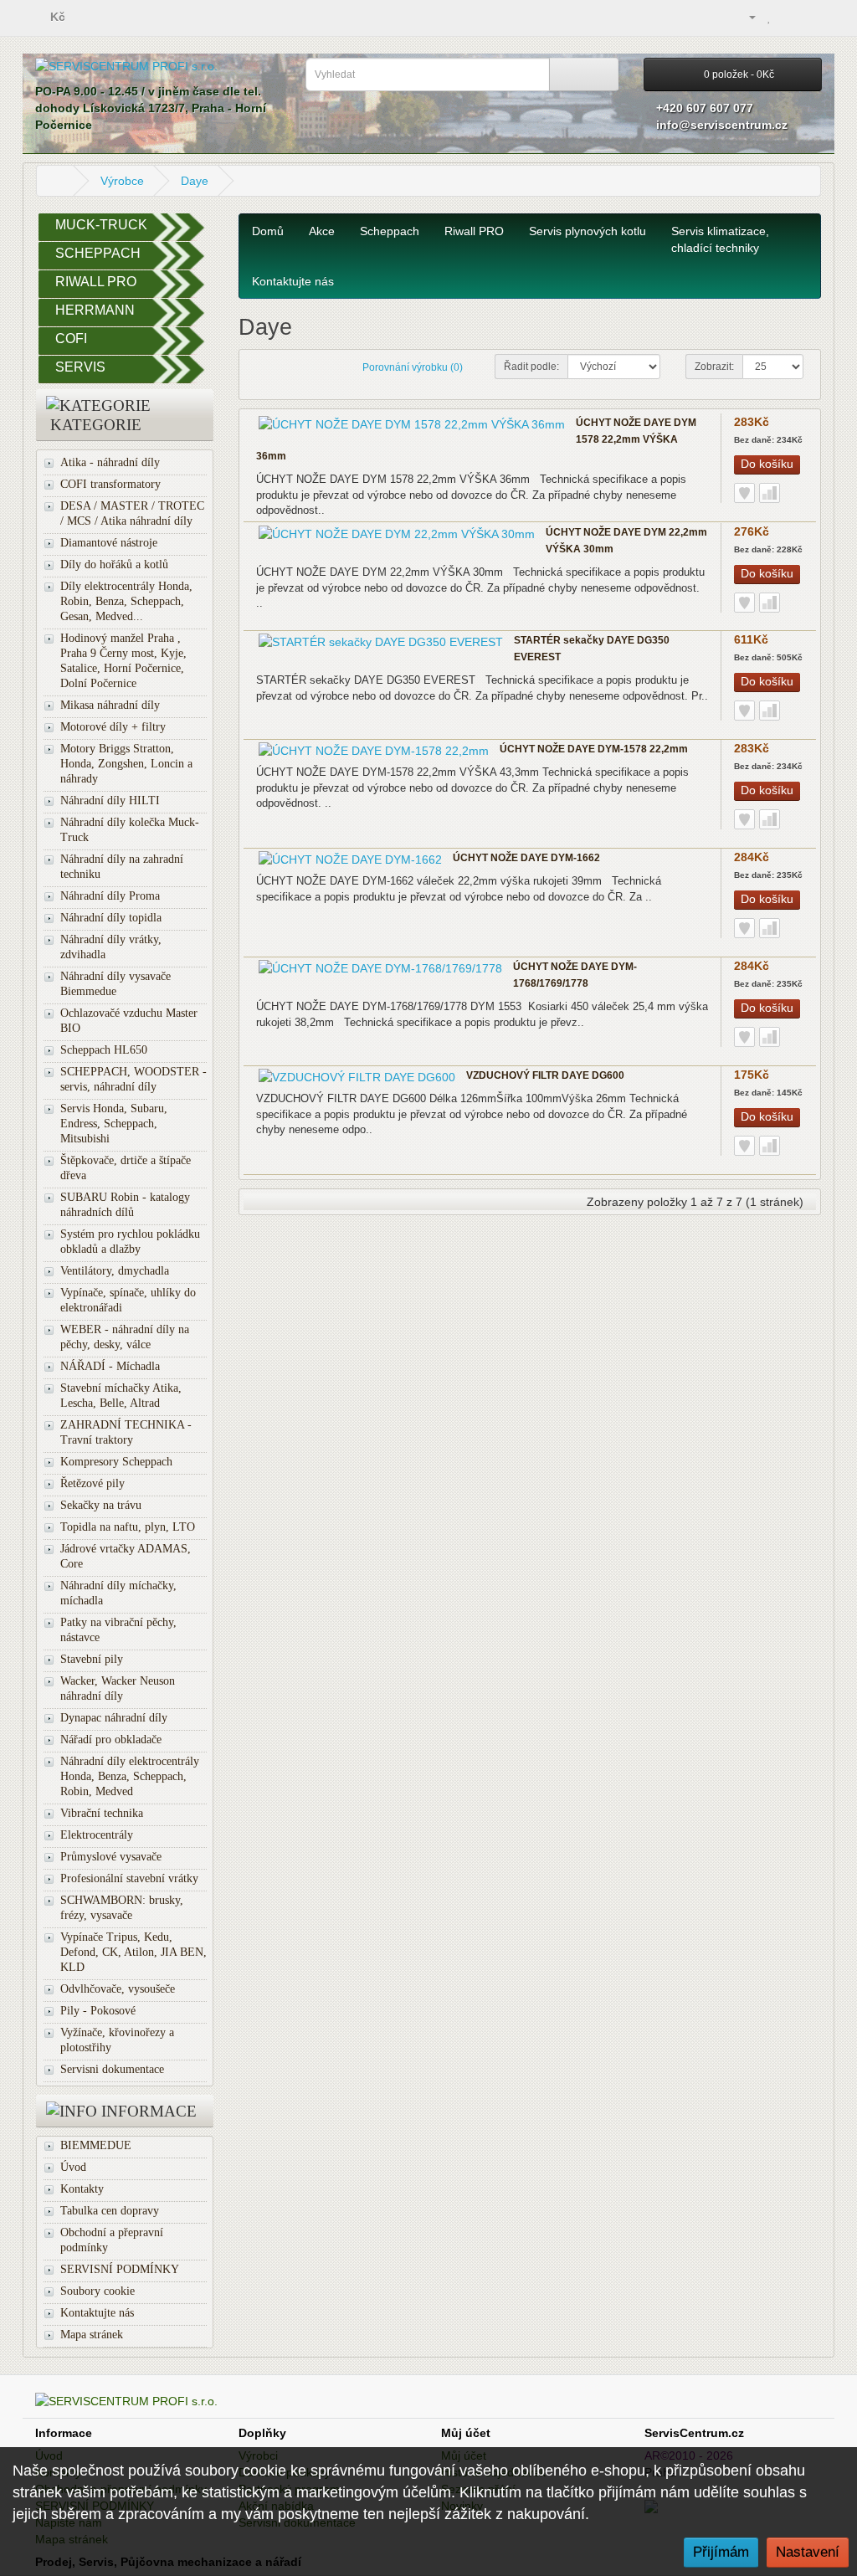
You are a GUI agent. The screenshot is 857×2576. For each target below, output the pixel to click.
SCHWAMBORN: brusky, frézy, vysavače (122, 1908)
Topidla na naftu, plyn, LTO (128, 1527)
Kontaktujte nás (97, 2313)
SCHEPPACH (98, 253)
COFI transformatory (110, 484)
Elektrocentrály (97, 1835)
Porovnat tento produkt (770, 493)
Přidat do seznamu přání (744, 493)
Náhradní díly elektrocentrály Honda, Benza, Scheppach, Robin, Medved (130, 1776)
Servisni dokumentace (112, 2069)
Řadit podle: (531, 367)
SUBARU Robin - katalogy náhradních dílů (125, 1205)
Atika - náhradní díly (110, 462)
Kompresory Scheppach (116, 1462)
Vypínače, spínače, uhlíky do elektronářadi (128, 1300)
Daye (195, 181)
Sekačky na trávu (101, 1505)
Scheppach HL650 (104, 1050)
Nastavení (808, 2552)
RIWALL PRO (96, 282)
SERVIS (80, 367)
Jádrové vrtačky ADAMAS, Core (126, 1556)
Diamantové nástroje (109, 543)
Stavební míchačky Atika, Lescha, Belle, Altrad (121, 1396)
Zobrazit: (714, 367)
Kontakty (82, 2189)
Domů (268, 231)
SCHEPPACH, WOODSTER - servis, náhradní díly (133, 1079)
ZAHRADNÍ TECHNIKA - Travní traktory (126, 1432)
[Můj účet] (745, 17)
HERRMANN (95, 310)
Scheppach (390, 231)
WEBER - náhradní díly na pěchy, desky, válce (125, 1337)
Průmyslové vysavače (111, 1857)
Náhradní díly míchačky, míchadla (118, 1593)
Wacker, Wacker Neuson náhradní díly (118, 1688)
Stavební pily (92, 1659)
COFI (71, 339)
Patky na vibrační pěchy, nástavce (118, 1630)
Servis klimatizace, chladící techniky (720, 239)
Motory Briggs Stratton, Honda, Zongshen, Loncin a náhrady (126, 764)
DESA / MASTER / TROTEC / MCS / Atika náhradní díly (132, 513)
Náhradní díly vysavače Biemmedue (115, 984)
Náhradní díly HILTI (110, 801)
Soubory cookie (98, 2291)
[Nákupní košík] (788, 17)
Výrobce (122, 181)
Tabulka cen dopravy (110, 2211)
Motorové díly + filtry (113, 727)
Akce (322, 231)
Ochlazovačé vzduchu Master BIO (129, 1021)
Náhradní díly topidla (111, 918)
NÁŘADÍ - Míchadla (110, 1366)
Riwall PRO (474, 231)
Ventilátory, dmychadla (115, 1271)
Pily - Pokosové (98, 2011)
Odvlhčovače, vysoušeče (118, 1989)
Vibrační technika (102, 1813)
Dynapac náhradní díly (114, 1718)
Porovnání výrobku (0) (413, 367)
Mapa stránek (92, 2335)
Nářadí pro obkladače (111, 1740)
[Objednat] (809, 17)
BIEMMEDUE (96, 2145)
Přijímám (721, 2552)
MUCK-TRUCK (101, 225)
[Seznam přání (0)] (770, 17)
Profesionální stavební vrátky (129, 1878)
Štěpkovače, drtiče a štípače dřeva (126, 1168)
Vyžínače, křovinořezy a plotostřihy (117, 2040)
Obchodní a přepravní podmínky (112, 2240)
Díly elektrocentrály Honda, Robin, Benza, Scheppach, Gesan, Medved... (126, 601)
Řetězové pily (92, 1483)
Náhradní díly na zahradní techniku (122, 867)
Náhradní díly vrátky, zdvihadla (111, 947)
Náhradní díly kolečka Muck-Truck (130, 830)
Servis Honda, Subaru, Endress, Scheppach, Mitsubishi (114, 1124)
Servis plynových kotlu (588, 231)
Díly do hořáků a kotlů (114, 564)
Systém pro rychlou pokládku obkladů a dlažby (130, 1242)
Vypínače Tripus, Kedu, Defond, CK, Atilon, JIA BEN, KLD (133, 1952)
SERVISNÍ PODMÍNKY (120, 2269)
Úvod (73, 2167)
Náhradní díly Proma (110, 896)
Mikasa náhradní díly (110, 705)
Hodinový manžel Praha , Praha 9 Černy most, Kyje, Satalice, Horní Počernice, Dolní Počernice (123, 661)
